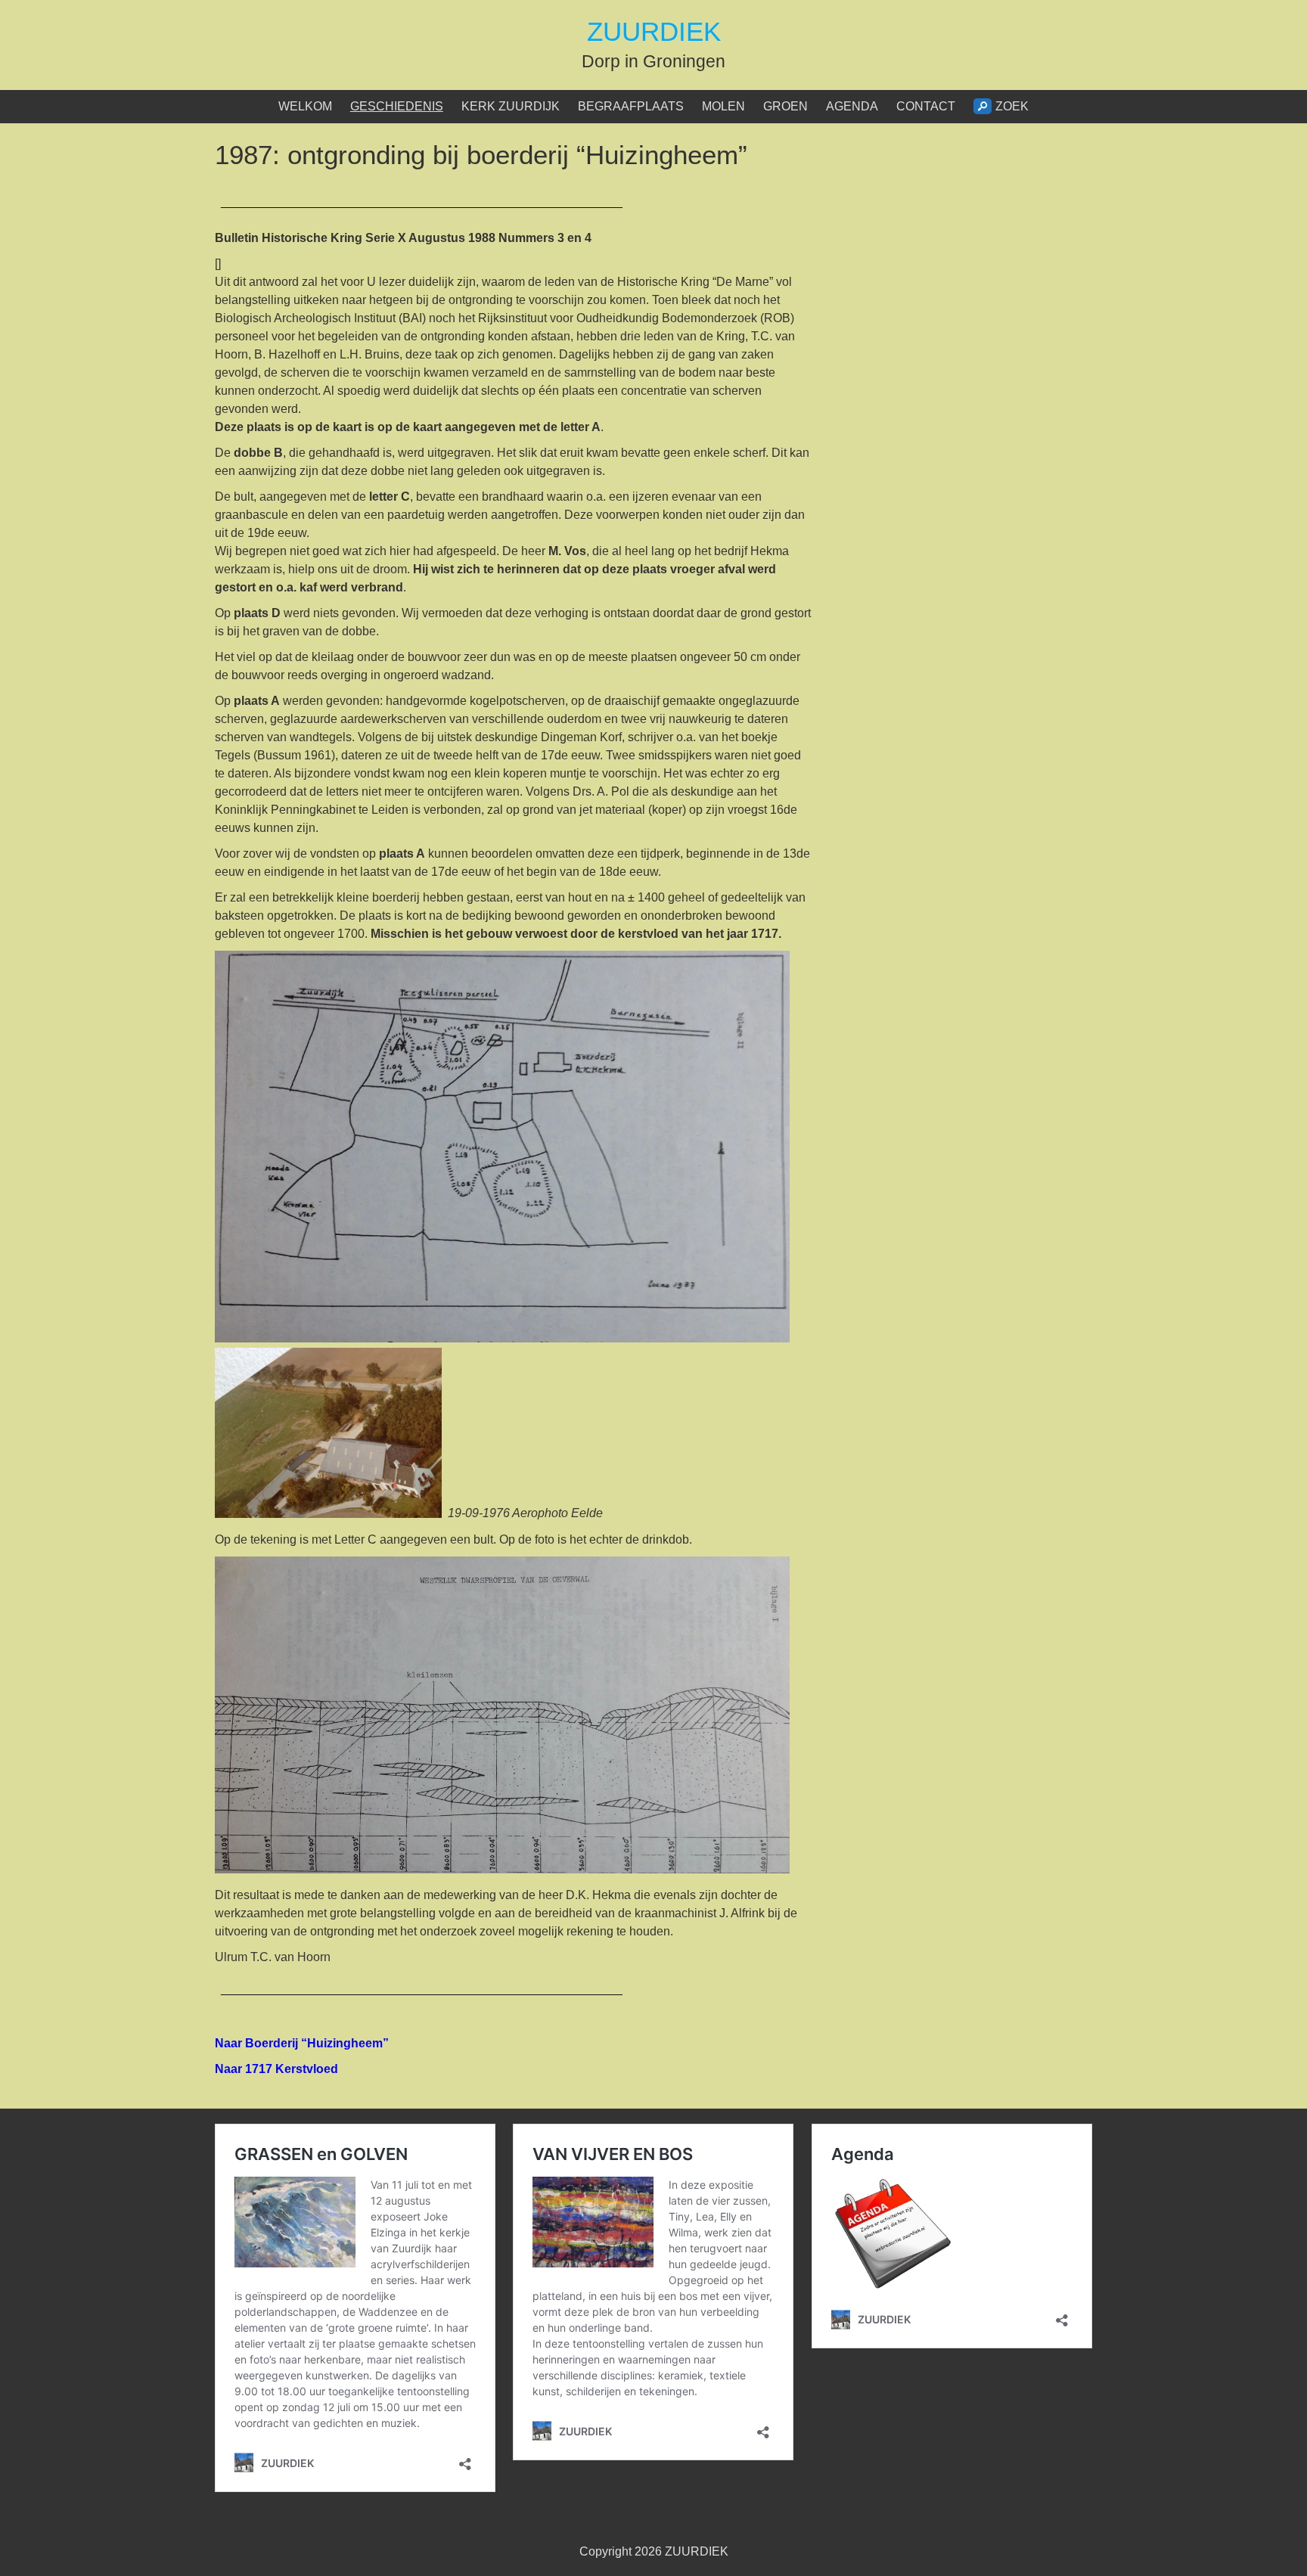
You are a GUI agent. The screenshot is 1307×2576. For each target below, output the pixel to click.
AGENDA (852, 106)
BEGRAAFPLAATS (631, 106)
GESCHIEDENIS (397, 106)
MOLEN (723, 106)
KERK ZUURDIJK (511, 106)
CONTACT (926, 106)
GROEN (785, 106)
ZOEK (1012, 106)
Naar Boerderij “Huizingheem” (302, 2043)
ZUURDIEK (654, 31)
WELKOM (305, 106)
